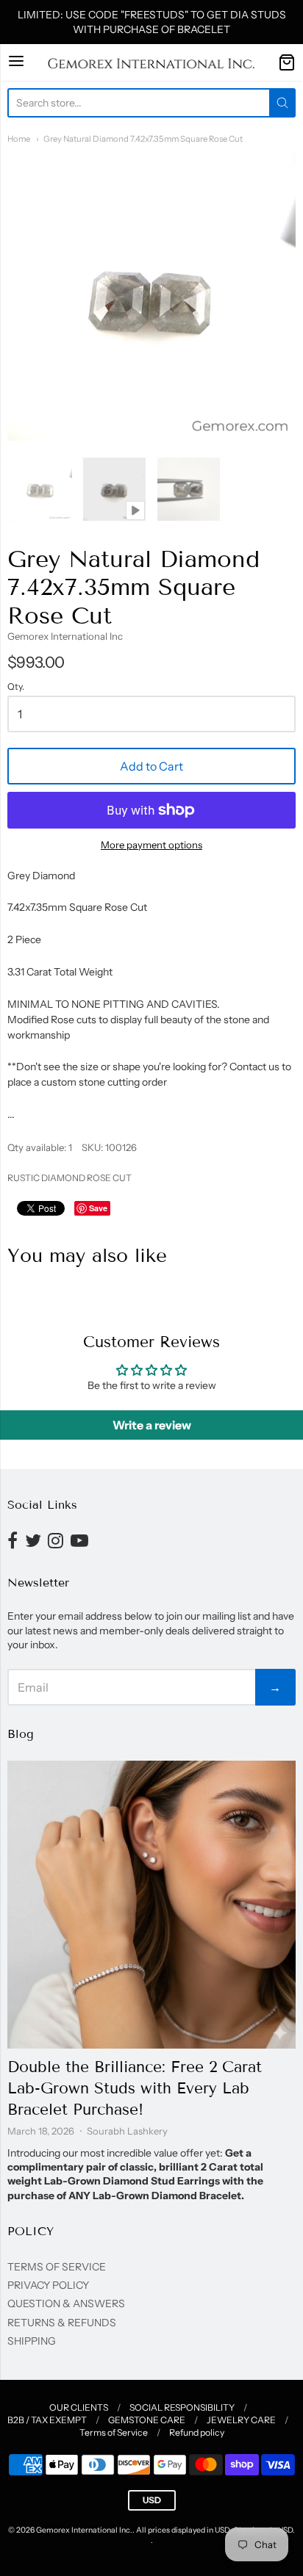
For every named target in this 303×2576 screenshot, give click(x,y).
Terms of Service (114, 2432)
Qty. (16, 687)
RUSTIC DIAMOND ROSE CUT (69, 1178)
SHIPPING (32, 2341)
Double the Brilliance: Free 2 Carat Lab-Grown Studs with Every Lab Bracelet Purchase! (135, 2088)
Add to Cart (151, 766)
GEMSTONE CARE (147, 2420)
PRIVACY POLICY (48, 2285)
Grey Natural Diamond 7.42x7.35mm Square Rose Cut (143, 139)
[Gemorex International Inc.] (152, 62)
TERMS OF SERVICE (57, 2267)
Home (19, 139)
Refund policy (197, 2432)
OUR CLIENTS (79, 2407)
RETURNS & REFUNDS (62, 2323)
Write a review (152, 1425)
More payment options (151, 845)
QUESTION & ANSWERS (66, 2303)
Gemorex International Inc (65, 636)
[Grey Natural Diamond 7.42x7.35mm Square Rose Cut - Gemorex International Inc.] (40, 489)
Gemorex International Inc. (84, 2530)
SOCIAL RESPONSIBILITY (182, 2407)
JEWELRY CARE (241, 2420)
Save (98, 1208)
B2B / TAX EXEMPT (47, 2420)
